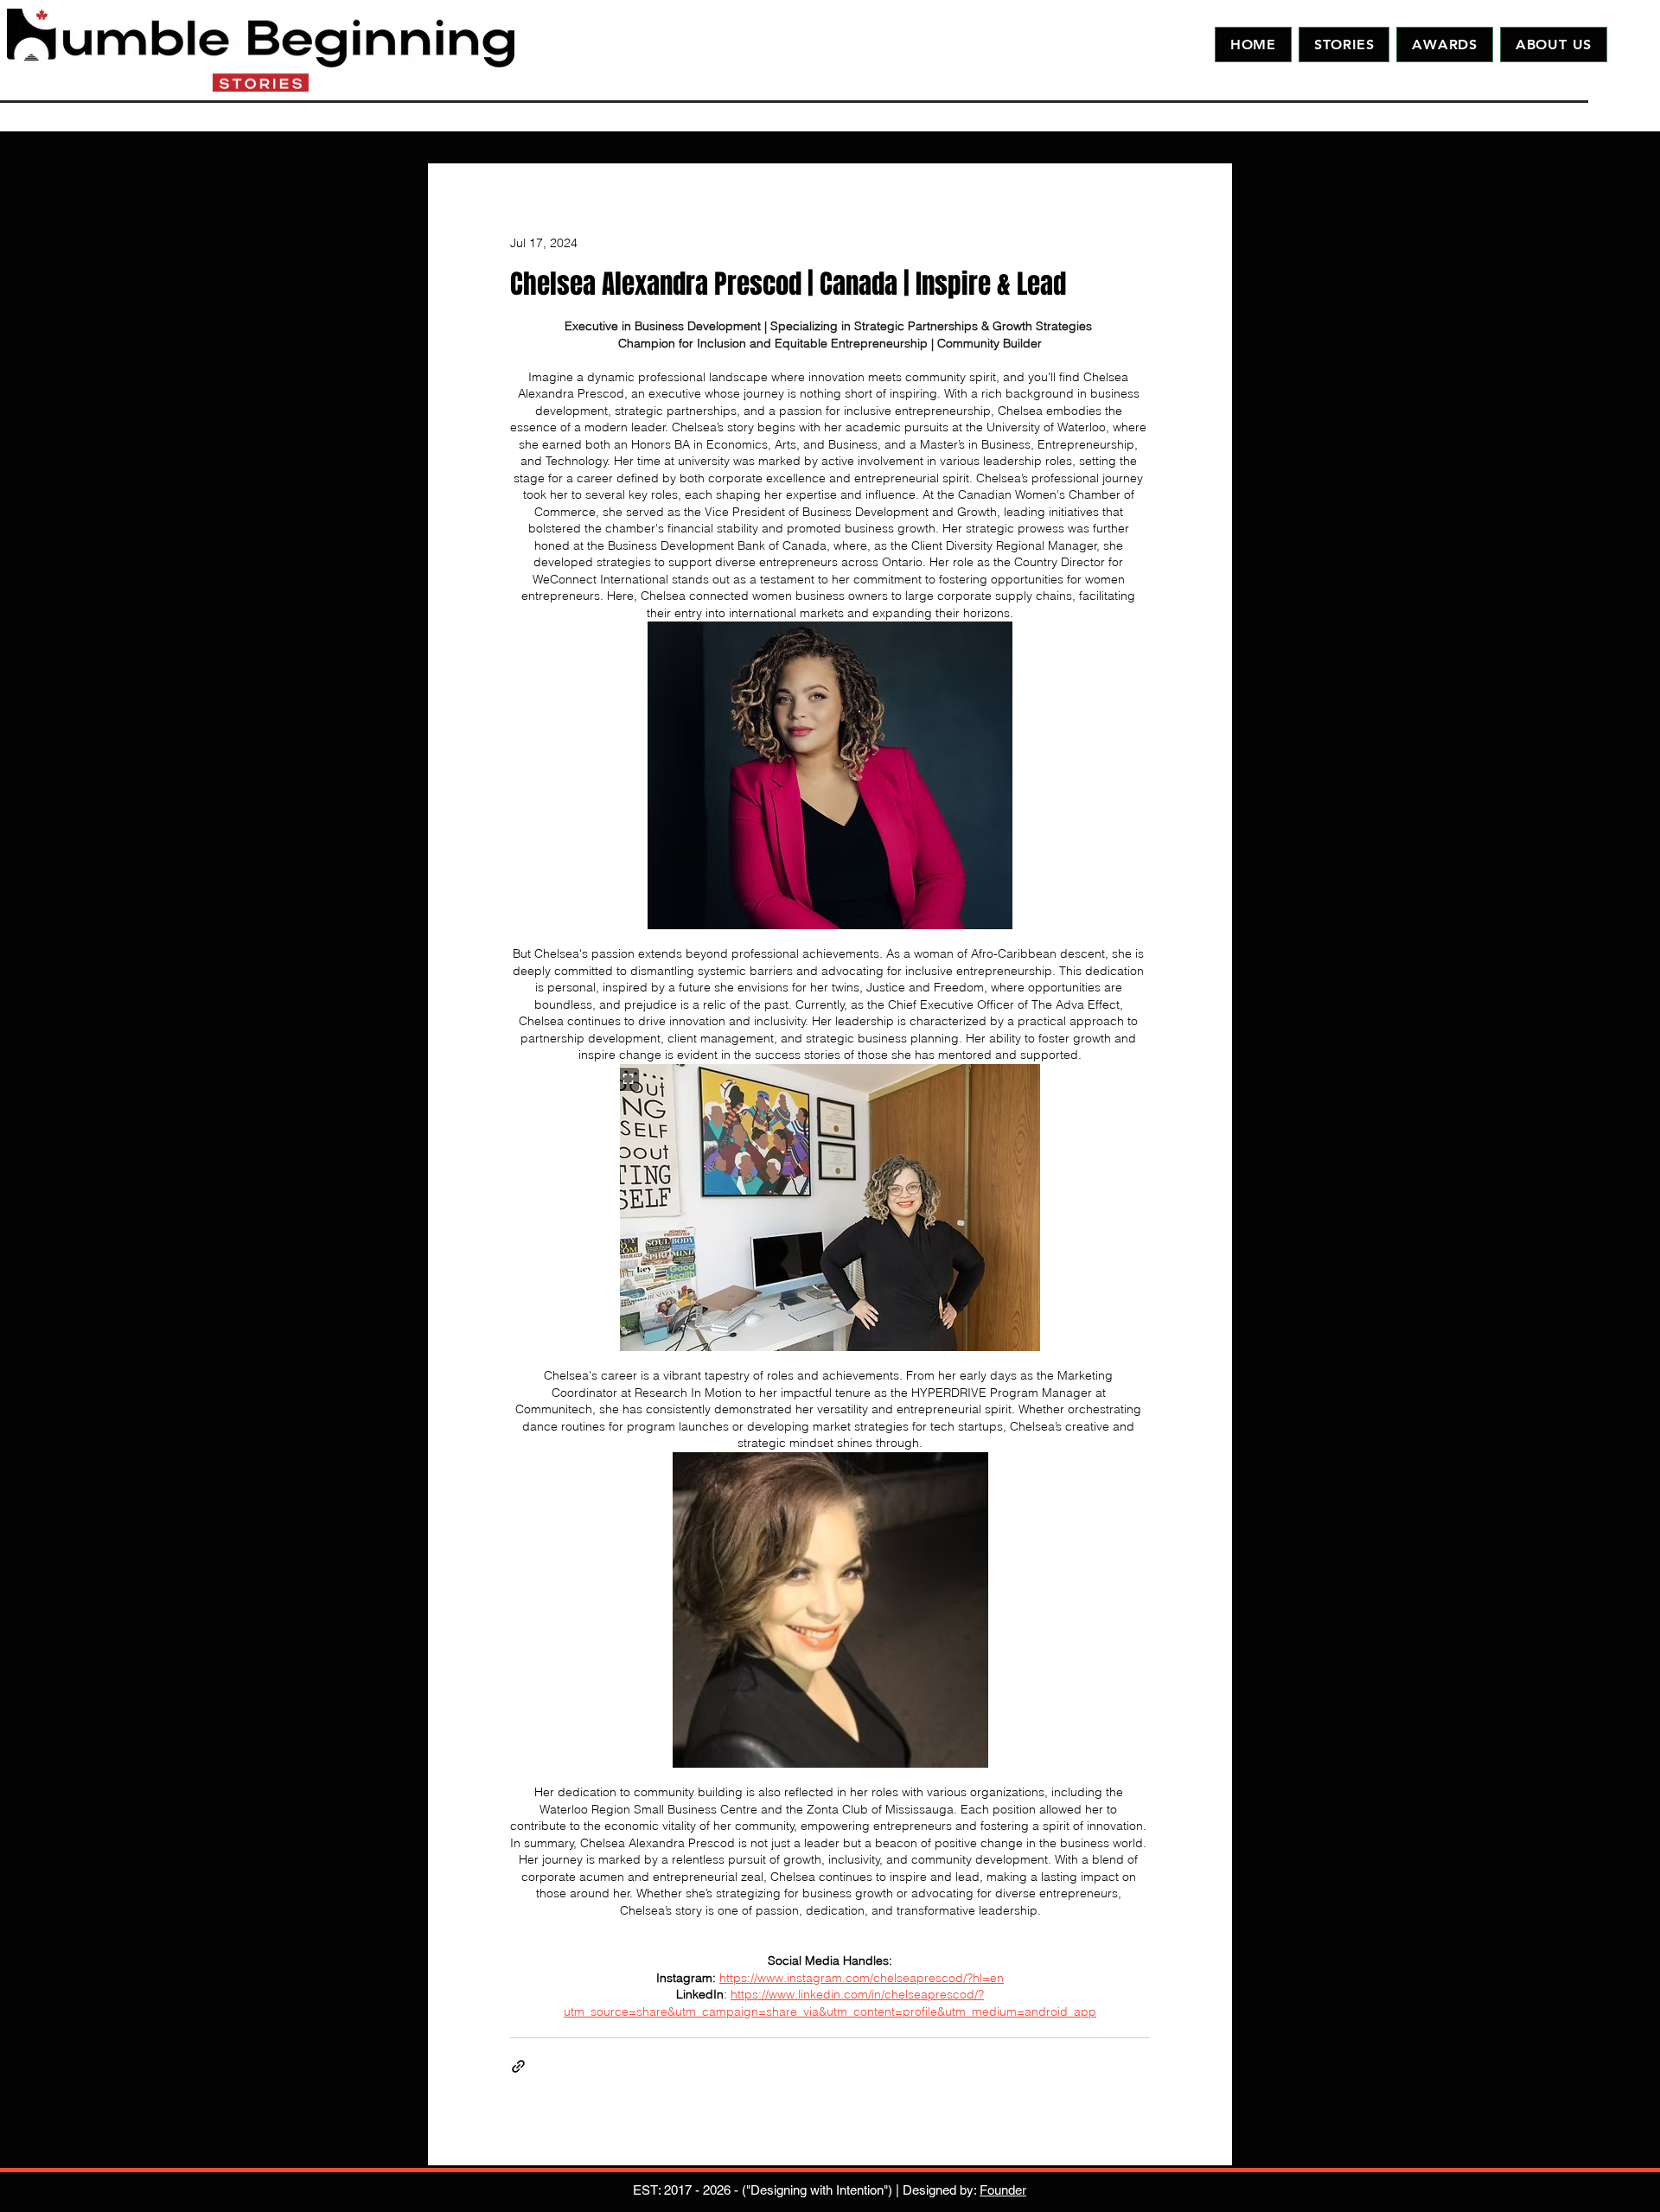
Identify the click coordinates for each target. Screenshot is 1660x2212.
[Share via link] (518, 2066)
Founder (1003, 2190)
